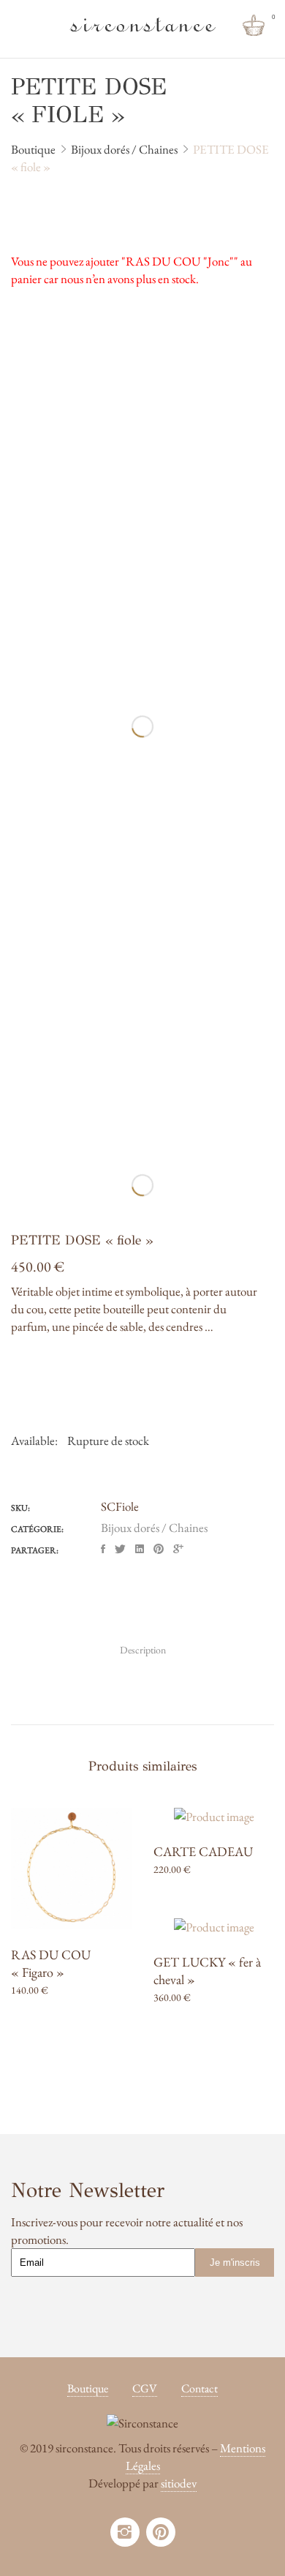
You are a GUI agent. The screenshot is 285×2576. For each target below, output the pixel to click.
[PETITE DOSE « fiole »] (103, 1549)
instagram (125, 2532)
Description (143, 1650)
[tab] (143, 1650)
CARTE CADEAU (203, 1851)
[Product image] (71, 1868)
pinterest (161, 2532)
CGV (145, 2388)
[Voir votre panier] (254, 26)
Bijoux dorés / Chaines (154, 1528)
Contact (199, 2388)
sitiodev (179, 2483)
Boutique (88, 2388)
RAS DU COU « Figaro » (51, 1963)
